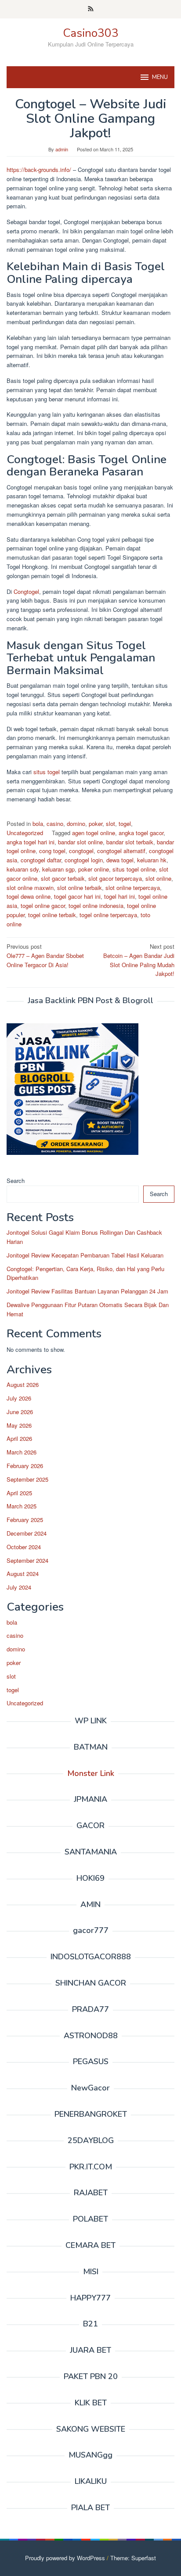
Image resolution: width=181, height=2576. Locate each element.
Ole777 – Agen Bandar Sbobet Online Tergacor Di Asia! (45, 956)
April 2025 (19, 1493)
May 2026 (19, 1425)
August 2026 (23, 1384)
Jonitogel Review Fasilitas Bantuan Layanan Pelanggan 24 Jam (87, 1291)
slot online (158, 878)
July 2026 (19, 1398)
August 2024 (23, 1574)
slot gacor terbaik (63, 878)
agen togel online (94, 833)
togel (125, 824)
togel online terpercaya (108, 915)
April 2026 (19, 1438)
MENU (160, 77)
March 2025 (22, 1506)
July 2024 (19, 1587)
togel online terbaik (52, 915)
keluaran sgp (58, 869)
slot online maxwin (30, 888)
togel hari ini (119, 896)
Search (16, 1181)
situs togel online (134, 869)
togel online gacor (43, 906)
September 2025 (27, 1479)
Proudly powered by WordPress (65, 2558)
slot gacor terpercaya (115, 878)
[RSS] (91, 9)
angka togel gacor (141, 833)
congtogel (81, 851)
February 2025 (25, 1520)
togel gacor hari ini (77, 896)
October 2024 (24, 1547)
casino (55, 824)
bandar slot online (80, 842)
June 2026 (20, 1412)
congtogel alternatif (121, 851)
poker (96, 824)
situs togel (47, 772)
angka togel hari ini (31, 842)
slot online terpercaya (133, 888)
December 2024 (27, 1533)
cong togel (52, 851)
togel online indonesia (96, 906)
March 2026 (22, 1452)
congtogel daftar (41, 860)
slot (110, 824)
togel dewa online (29, 896)
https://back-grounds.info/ (39, 170)
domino (76, 824)
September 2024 (27, 1560)
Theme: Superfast (133, 2558)
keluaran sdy (23, 869)
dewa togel (120, 860)
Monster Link (91, 1773)
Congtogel (26, 591)
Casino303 (91, 33)
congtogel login (84, 860)
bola (38, 824)
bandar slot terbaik (130, 842)
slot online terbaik (80, 888)
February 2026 (25, 1466)
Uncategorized (25, 833)
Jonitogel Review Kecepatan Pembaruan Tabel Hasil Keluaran (85, 1255)
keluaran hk (152, 860)
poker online (94, 869)
